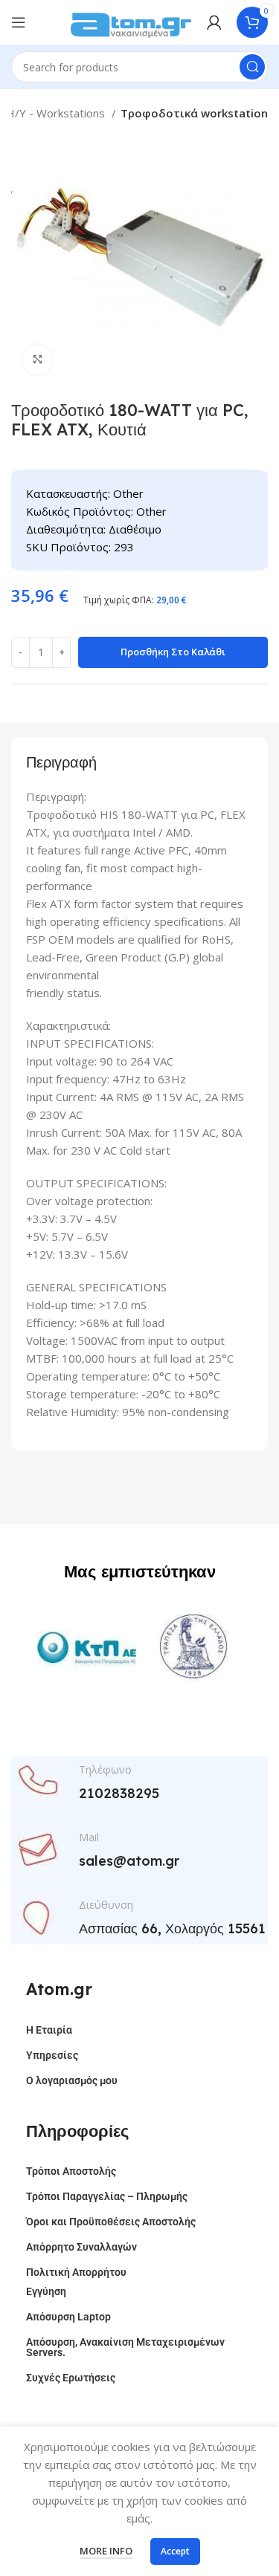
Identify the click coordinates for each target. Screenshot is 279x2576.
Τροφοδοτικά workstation (194, 113)
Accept (175, 2551)
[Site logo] (131, 21)
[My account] (214, 22)
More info (106, 2551)
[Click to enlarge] (37, 360)
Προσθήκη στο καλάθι (173, 652)
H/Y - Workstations (57, 113)
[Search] (252, 67)
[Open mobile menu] (19, 22)
